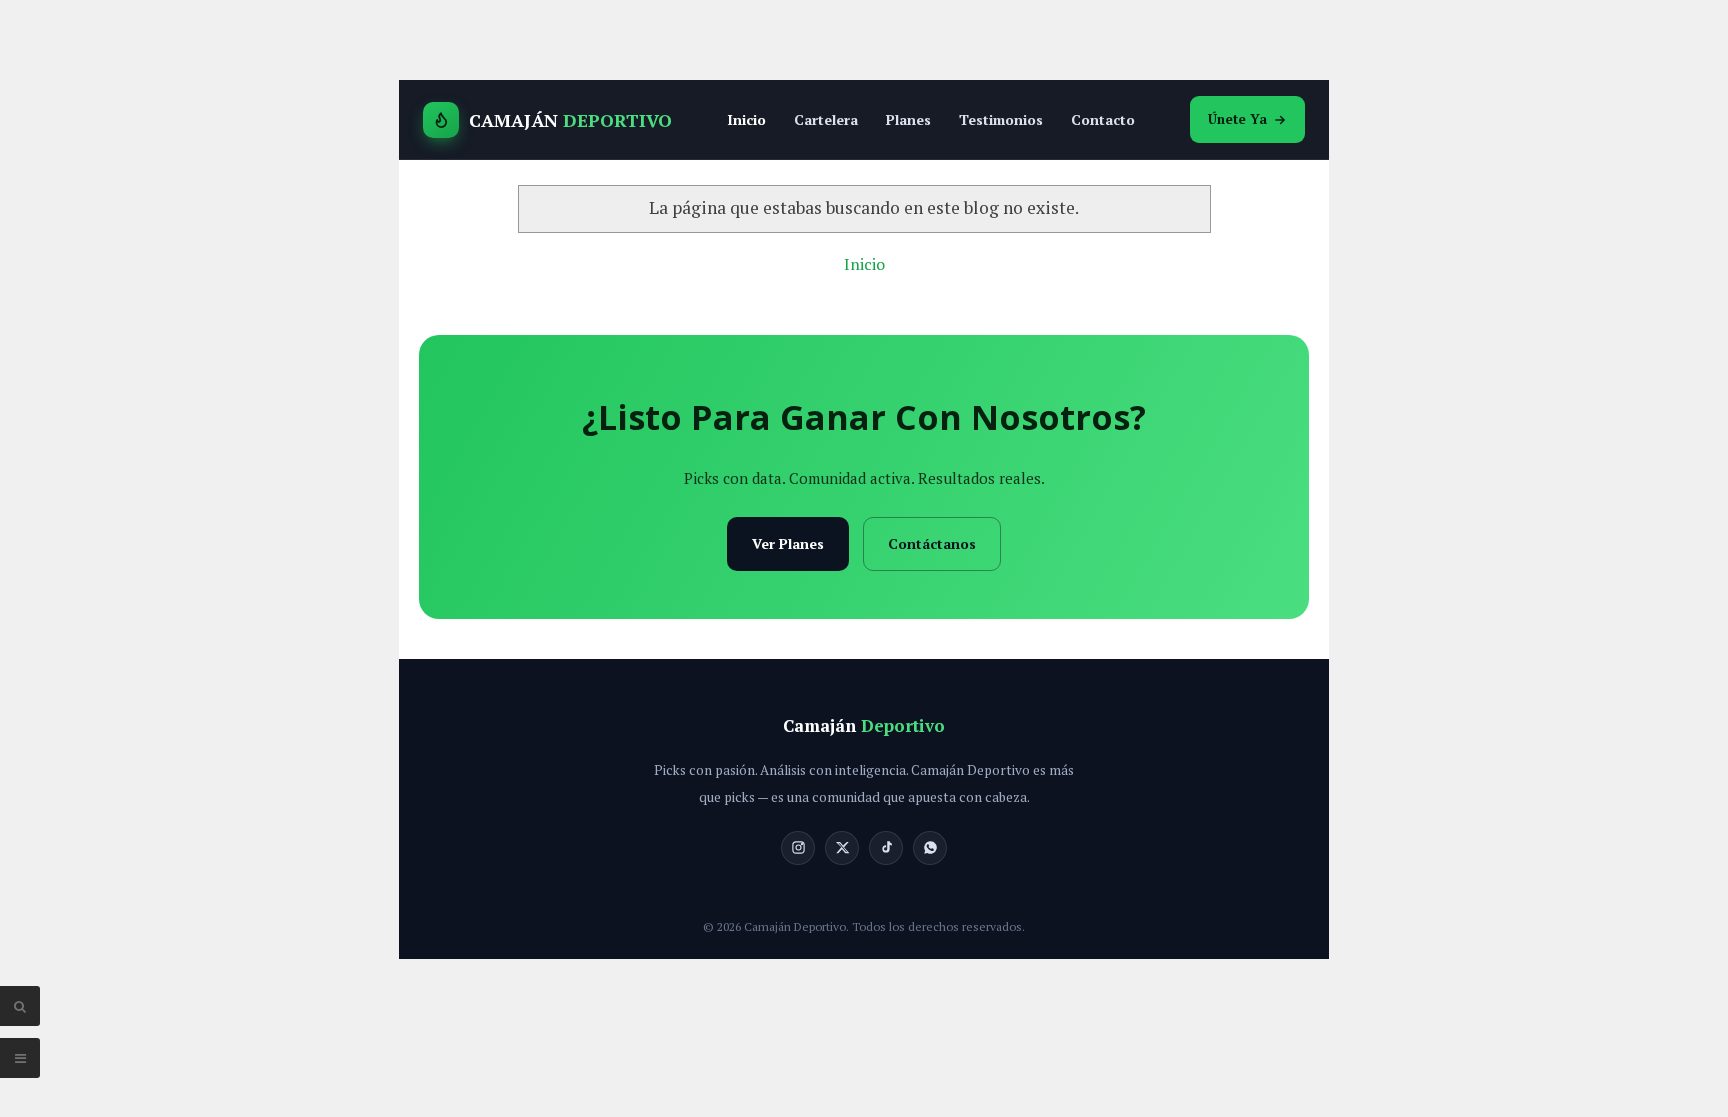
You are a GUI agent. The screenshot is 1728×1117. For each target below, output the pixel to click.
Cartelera (826, 119)
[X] (842, 848)
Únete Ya (1237, 119)
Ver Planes (788, 543)
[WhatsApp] (930, 848)
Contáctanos (932, 543)
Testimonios (1001, 119)
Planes (908, 119)
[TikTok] (886, 848)
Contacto (1103, 119)
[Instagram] (798, 848)
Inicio (746, 119)
